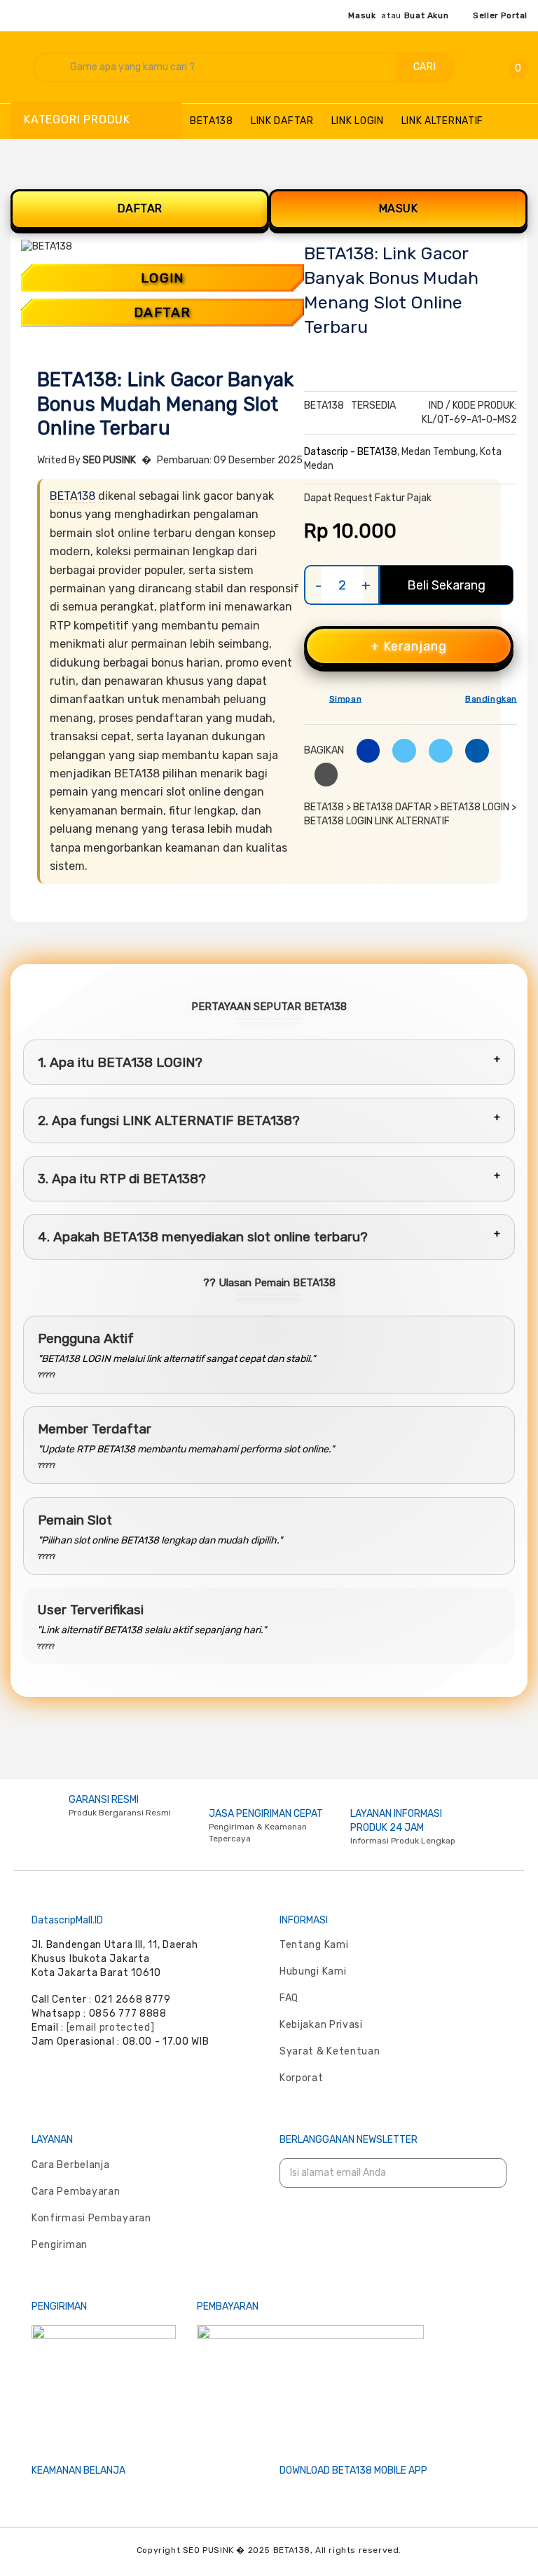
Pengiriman (60, 2245)
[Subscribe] (487, 2173)
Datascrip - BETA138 (351, 452)
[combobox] (216, 67)
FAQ (289, 1998)
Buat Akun (426, 15)
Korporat (302, 2078)
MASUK (399, 209)
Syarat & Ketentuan (330, 2051)
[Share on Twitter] (399, 750)
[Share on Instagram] (435, 750)
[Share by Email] (472, 750)
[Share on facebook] (363, 750)
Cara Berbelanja (71, 2165)
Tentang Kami (314, 1945)
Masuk (362, 15)
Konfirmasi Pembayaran (91, 2218)
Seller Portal (500, 15)
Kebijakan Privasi (321, 2025)
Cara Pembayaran (76, 2192)
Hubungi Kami (313, 1971)
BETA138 (73, 496)
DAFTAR (140, 209)
